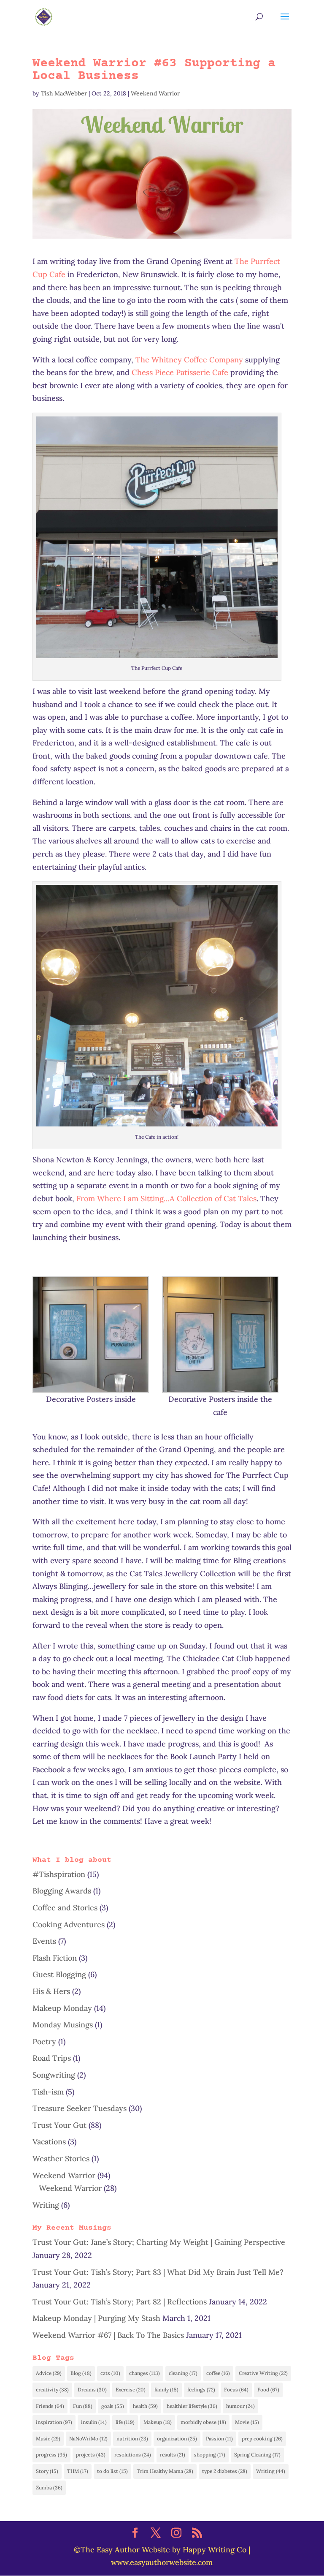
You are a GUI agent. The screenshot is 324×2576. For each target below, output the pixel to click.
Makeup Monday (62, 2008)
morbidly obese (203, 2422)
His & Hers (51, 1991)
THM (78, 2471)
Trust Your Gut (59, 2125)
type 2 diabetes (225, 2471)
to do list (112, 2471)
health (145, 2406)
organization (177, 2439)
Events (44, 1941)
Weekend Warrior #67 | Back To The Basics (108, 2335)
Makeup (158, 2422)
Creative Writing (263, 2373)
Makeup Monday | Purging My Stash (96, 2318)
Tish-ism (48, 2092)
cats (110, 2373)
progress (51, 2455)
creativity (52, 2390)
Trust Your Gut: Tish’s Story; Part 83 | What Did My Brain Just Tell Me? (158, 2272)
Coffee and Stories (65, 1908)
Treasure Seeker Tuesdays (80, 2108)
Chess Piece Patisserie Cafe (180, 372)
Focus (236, 2390)
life (125, 2422)
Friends (50, 2406)
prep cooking (262, 2439)
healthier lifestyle (192, 2406)
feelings (201, 2390)
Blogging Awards (62, 1891)
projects (91, 2455)
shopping (210, 2455)
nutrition (132, 2439)
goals (113, 2406)
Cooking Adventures (69, 1925)
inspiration (54, 2422)
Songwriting (54, 2075)
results (173, 2455)
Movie (247, 2422)
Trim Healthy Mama (165, 2471)
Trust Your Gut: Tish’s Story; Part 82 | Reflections (120, 2302)
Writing (46, 2205)
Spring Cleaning (257, 2455)
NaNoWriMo (88, 2439)
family (166, 2390)
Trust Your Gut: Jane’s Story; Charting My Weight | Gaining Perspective (159, 2242)
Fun (83, 2406)
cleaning (183, 2373)
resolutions (133, 2455)
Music (48, 2439)
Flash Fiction (55, 1958)
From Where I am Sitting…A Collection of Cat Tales (166, 1198)
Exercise (131, 2390)
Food (268, 2390)
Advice (49, 2373)
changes (144, 2373)
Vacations (49, 2142)
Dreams (92, 2390)
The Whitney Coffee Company (189, 360)
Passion (219, 2439)
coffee (218, 2373)
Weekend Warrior (155, 93)
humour (240, 2406)
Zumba (49, 2488)
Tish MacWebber (64, 93)
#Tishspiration (59, 1874)
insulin (94, 2422)
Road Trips (52, 2058)
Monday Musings (63, 2025)
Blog (81, 2373)
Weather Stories (61, 2158)
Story (47, 2471)
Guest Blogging (59, 1974)
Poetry (44, 2041)
